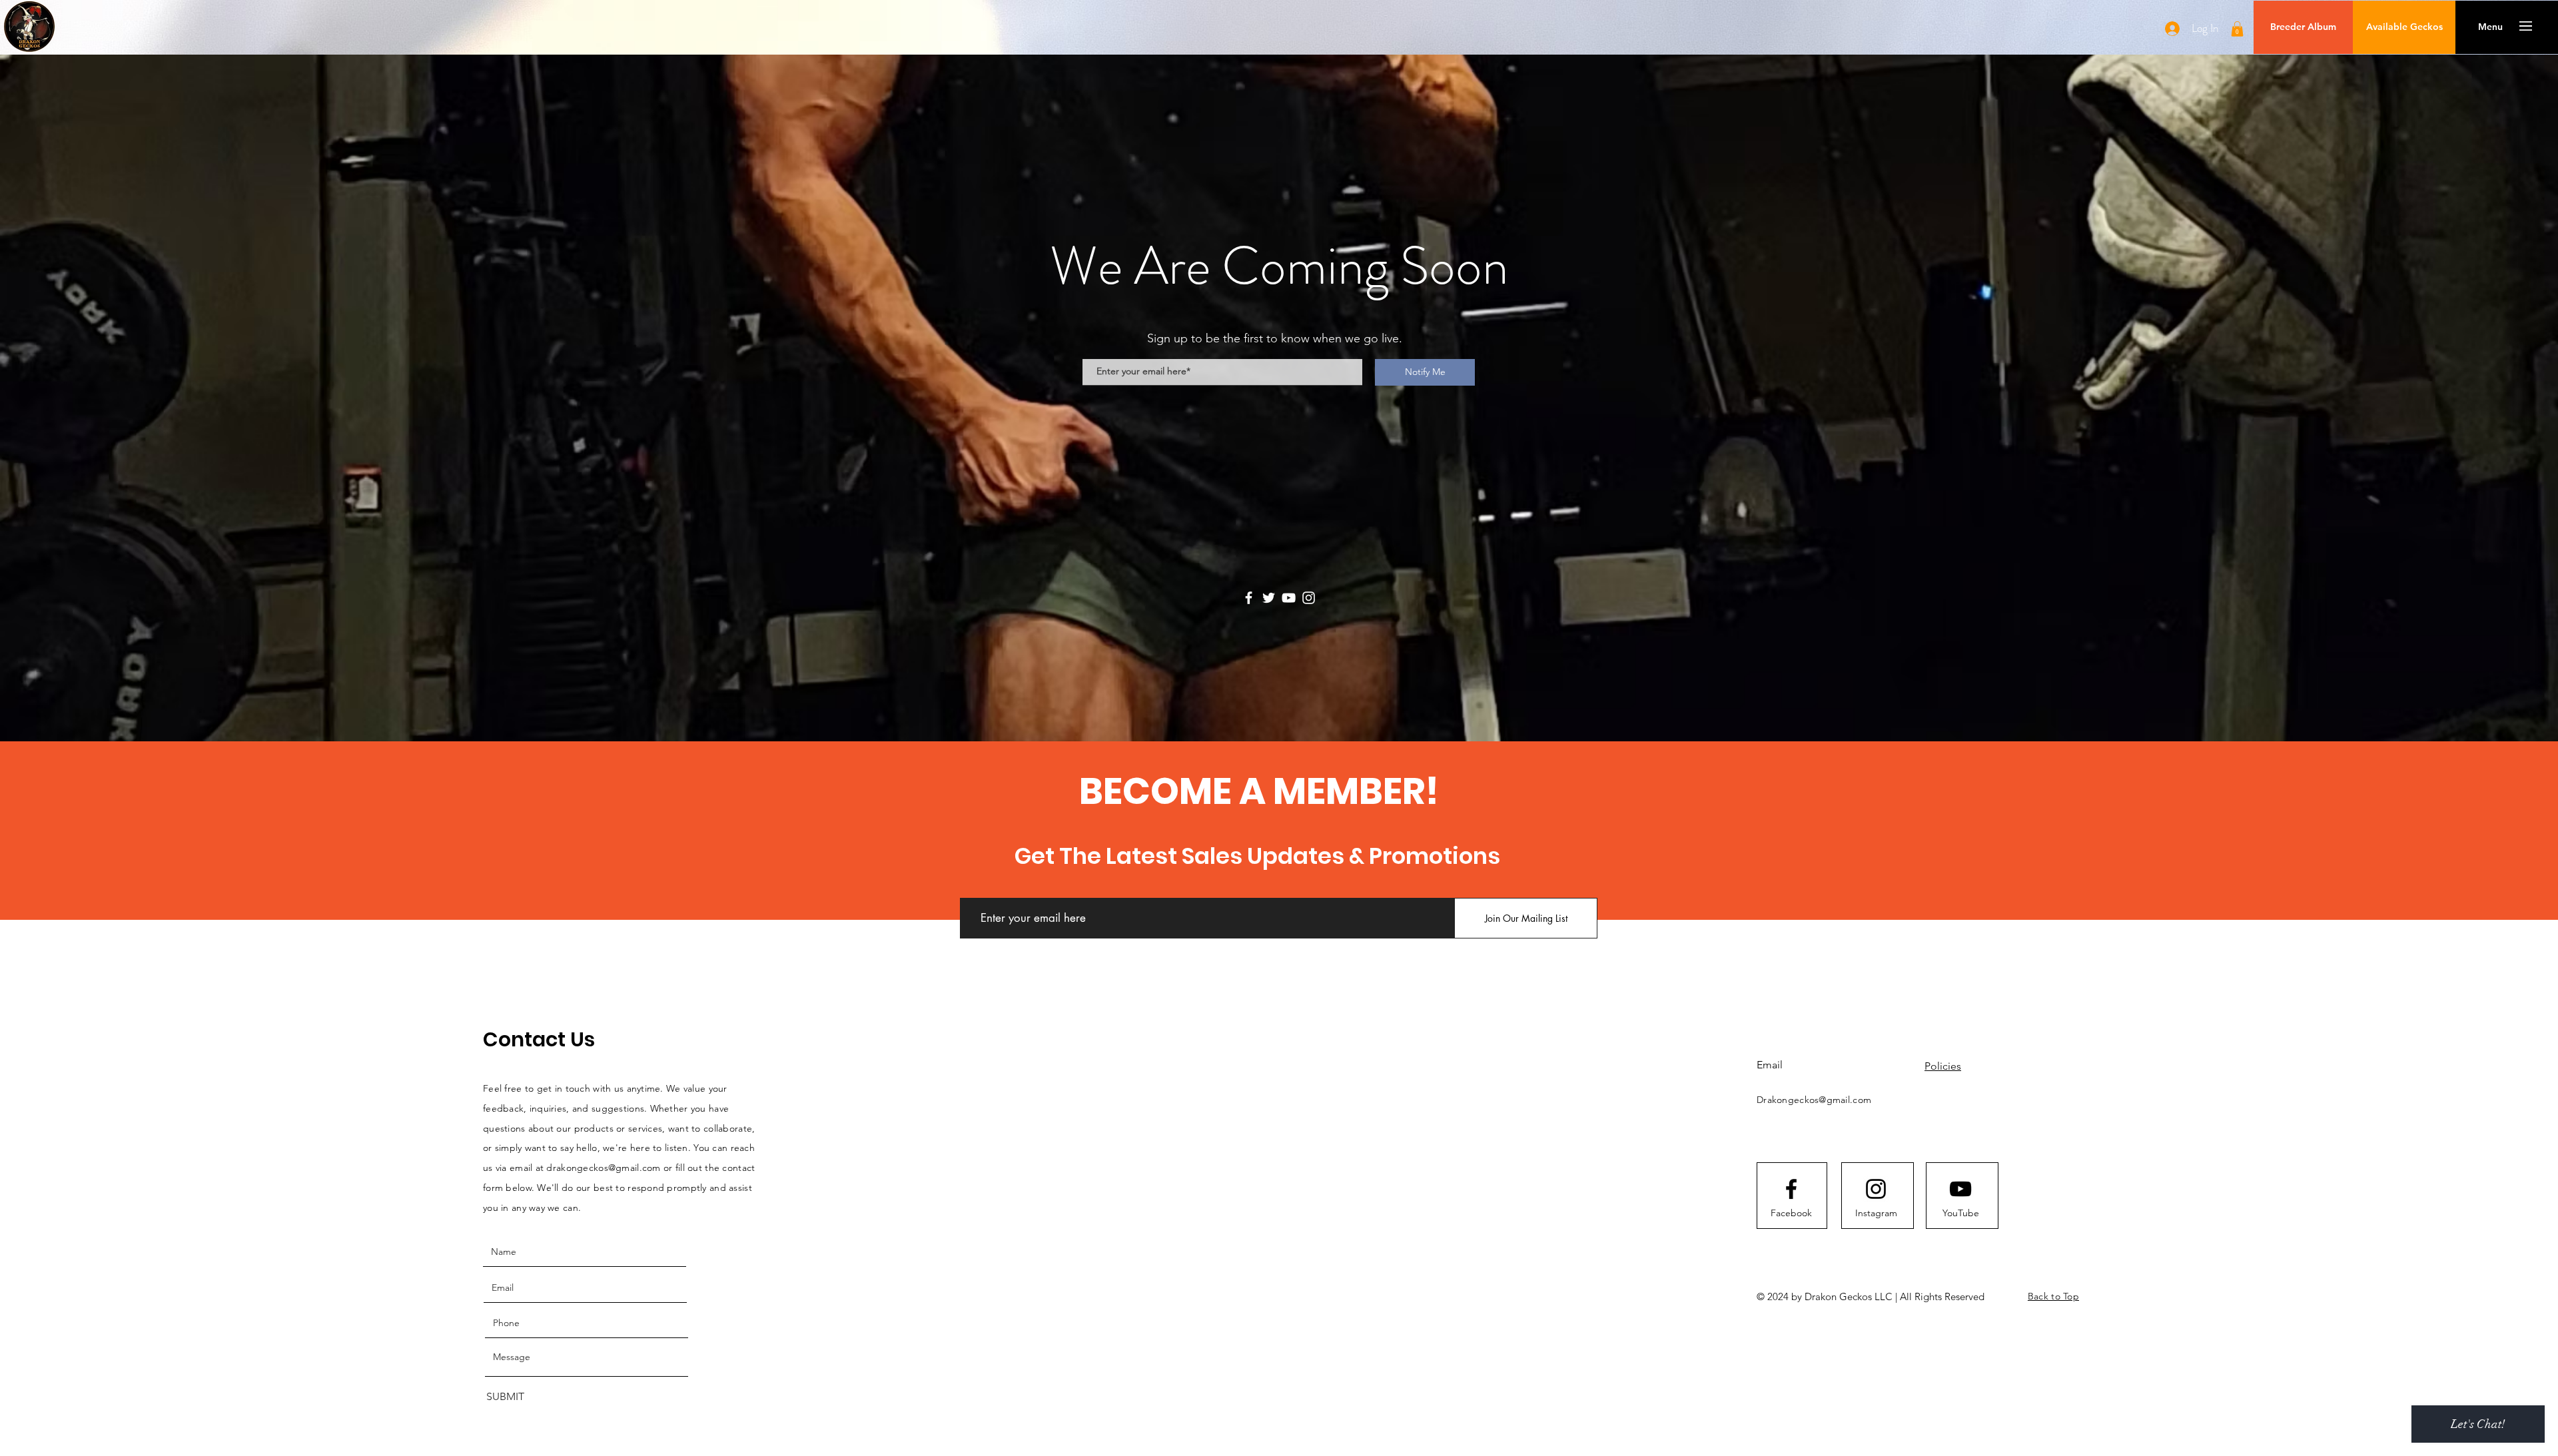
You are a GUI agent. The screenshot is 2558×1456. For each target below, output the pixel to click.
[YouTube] (1289, 598)
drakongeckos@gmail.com (603, 1168)
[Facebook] (1249, 598)
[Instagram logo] (1876, 1189)
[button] (2237, 29)
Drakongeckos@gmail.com (1814, 1100)
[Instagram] (1309, 598)
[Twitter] (1269, 598)
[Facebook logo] (1791, 1189)
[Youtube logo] (1960, 1189)
